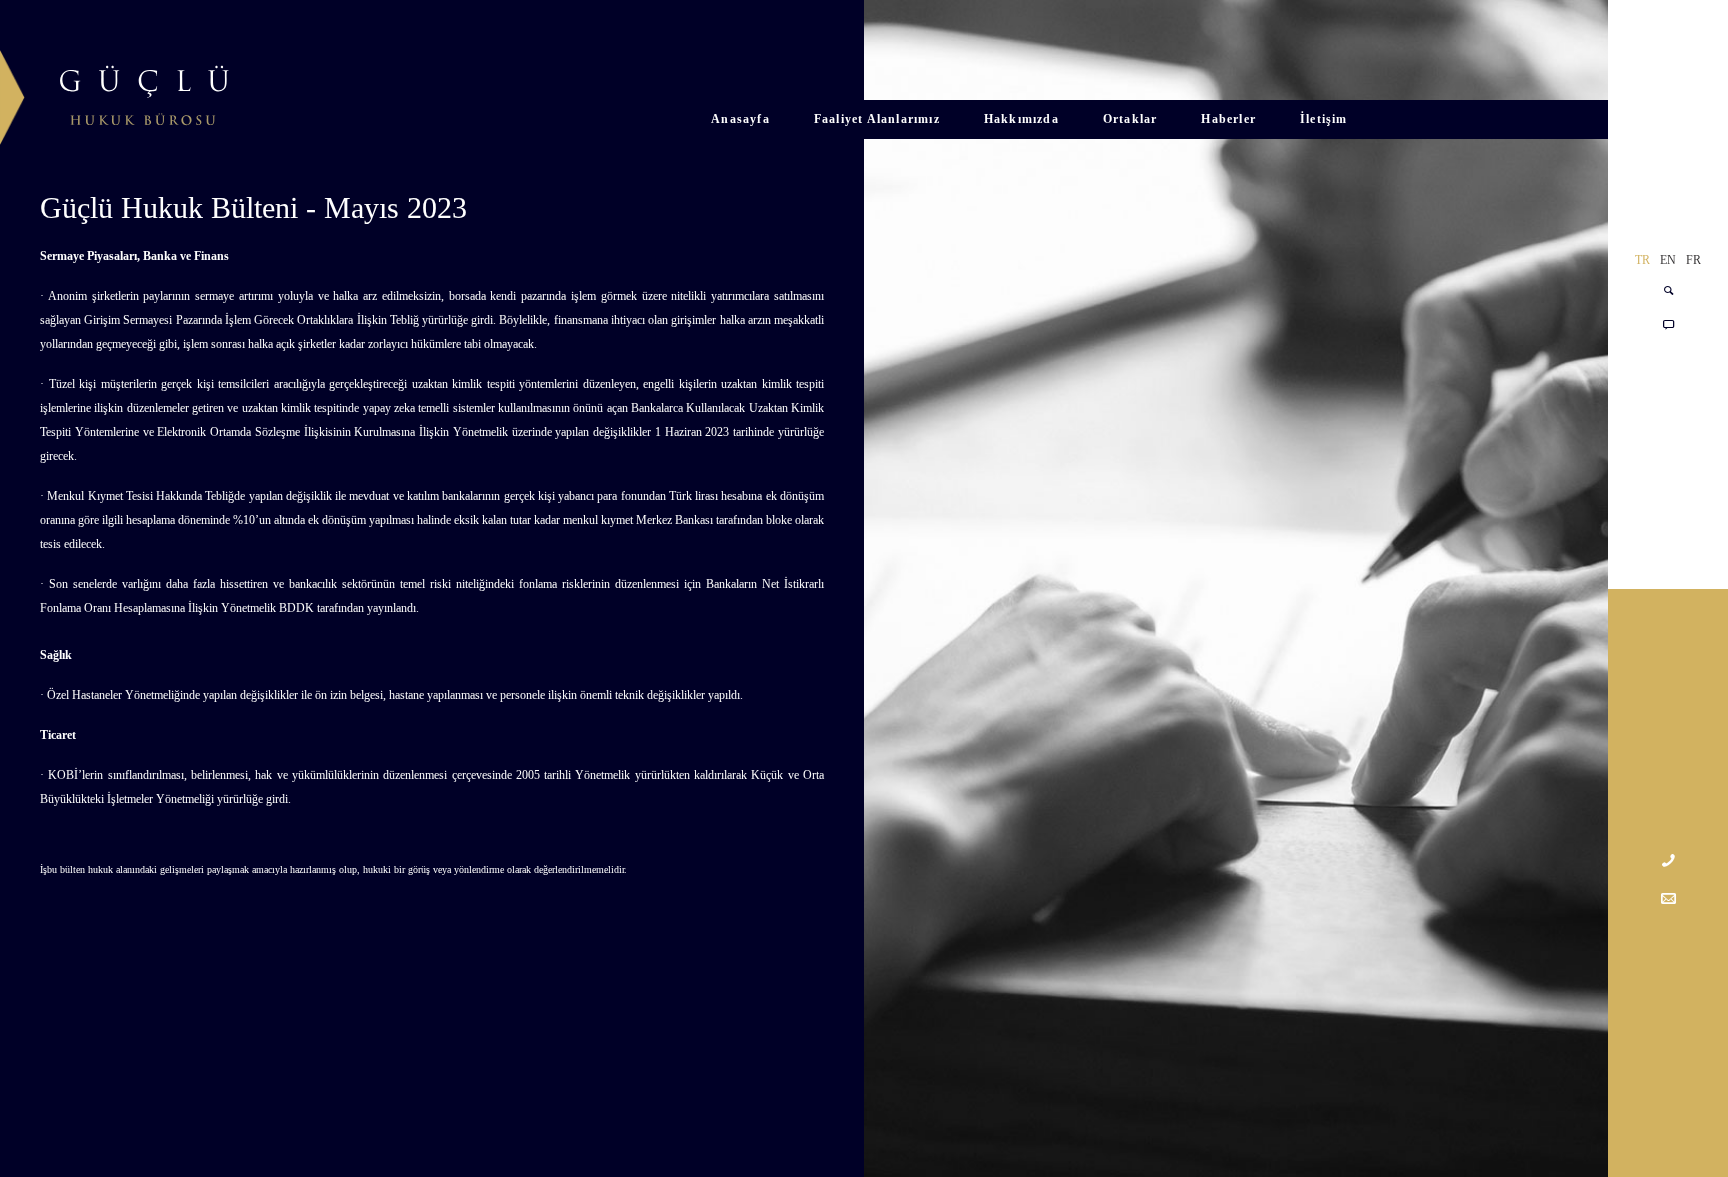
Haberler (1228, 119)
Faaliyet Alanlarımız (877, 119)
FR (1693, 260)
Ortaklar (1130, 119)
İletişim (1324, 119)
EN (1668, 260)
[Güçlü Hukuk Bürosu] (115, 91)
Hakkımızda (1021, 119)
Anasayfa (740, 119)
